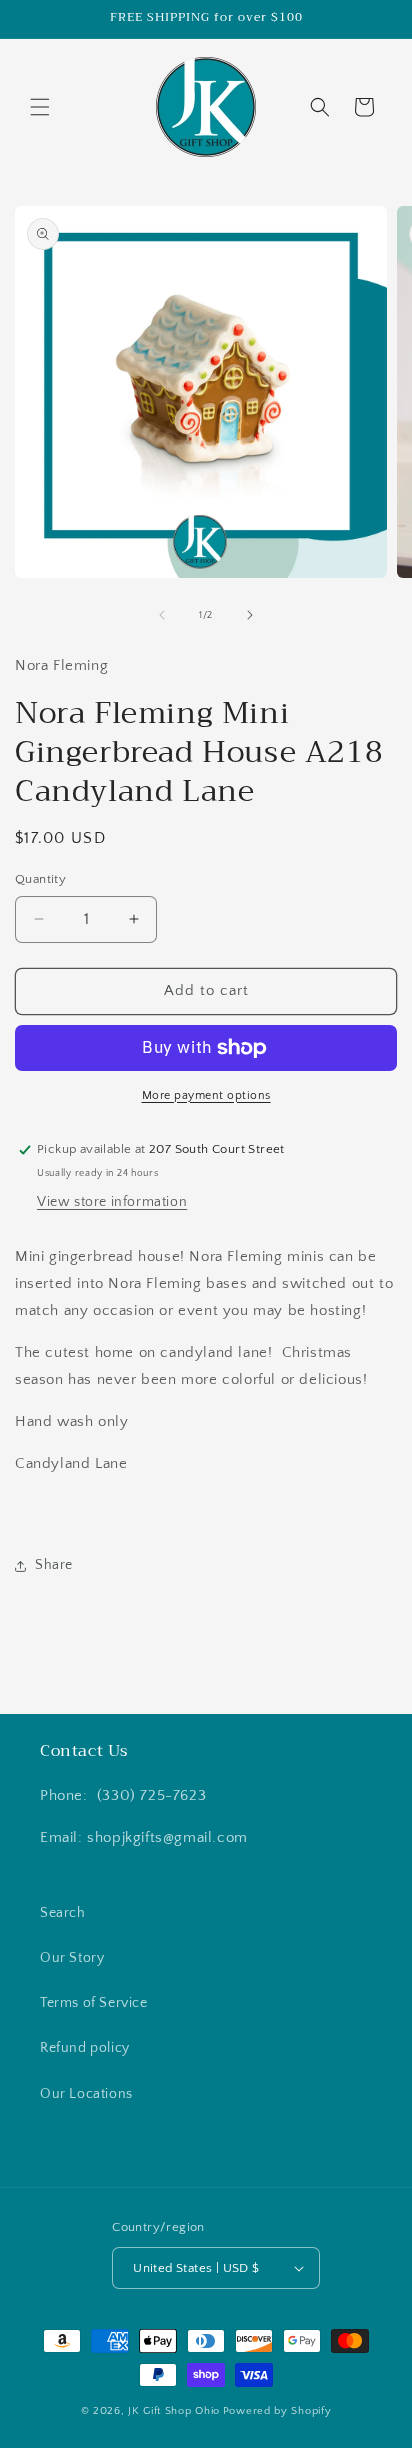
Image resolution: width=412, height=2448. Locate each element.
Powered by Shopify (277, 2411)
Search (63, 1913)
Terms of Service (94, 2003)
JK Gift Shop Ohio (174, 2411)
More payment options (206, 1095)
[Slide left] (162, 615)
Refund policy (85, 2048)
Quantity (40, 879)
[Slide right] (250, 615)
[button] (40, 107)
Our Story (72, 1958)
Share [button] (54, 1565)
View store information (112, 1202)
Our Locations (86, 2094)
